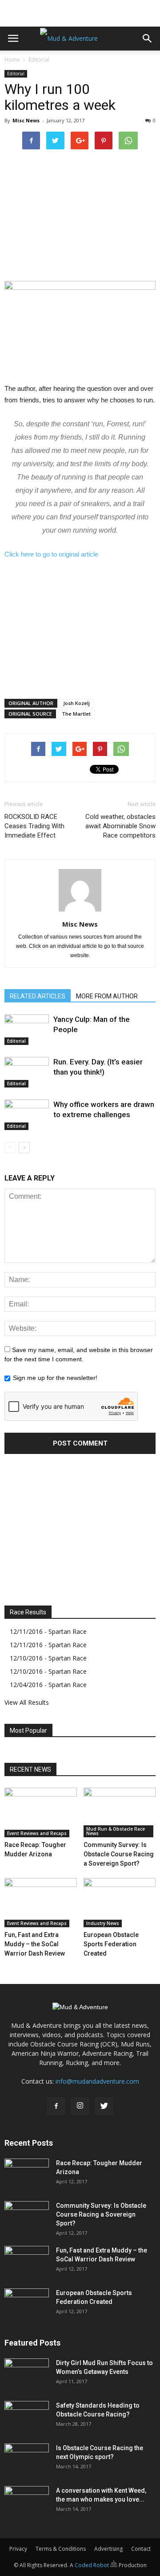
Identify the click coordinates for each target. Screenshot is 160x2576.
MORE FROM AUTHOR (107, 996)
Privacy (18, 2549)
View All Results (27, 1702)
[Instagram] (80, 2106)
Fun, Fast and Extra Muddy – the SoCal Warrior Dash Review (35, 1944)
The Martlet (76, 714)
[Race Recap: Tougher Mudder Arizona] (41, 1812)
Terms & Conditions (61, 2549)
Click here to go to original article (51, 554)
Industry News (103, 1923)
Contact (141, 2549)
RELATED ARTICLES (38, 996)
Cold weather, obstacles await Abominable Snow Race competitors (120, 826)
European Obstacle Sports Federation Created (111, 1944)
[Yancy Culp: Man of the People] (27, 1030)
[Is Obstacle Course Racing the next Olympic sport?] (27, 2459)
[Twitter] (104, 2106)
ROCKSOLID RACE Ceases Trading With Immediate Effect (34, 826)
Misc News (26, 120)
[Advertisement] (80, 11)
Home (12, 60)
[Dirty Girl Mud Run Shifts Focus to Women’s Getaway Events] (27, 2374)
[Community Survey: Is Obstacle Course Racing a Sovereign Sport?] (120, 1812)
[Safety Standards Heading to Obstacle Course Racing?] (27, 2416)
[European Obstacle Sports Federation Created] (120, 1903)
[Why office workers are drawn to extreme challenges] (27, 1115)
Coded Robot (92, 2565)
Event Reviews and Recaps (37, 1833)
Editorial (39, 60)
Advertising (108, 2549)
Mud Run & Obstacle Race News (116, 1831)
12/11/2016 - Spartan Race (48, 1631)
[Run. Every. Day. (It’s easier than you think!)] (27, 1072)
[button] (148, 39)
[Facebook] (56, 2106)
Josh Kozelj (76, 703)
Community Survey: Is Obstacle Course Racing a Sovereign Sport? (119, 1854)
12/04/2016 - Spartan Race (48, 1685)
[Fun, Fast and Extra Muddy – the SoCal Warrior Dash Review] (41, 1903)
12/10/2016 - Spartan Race (48, 1658)
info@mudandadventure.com (97, 2081)
